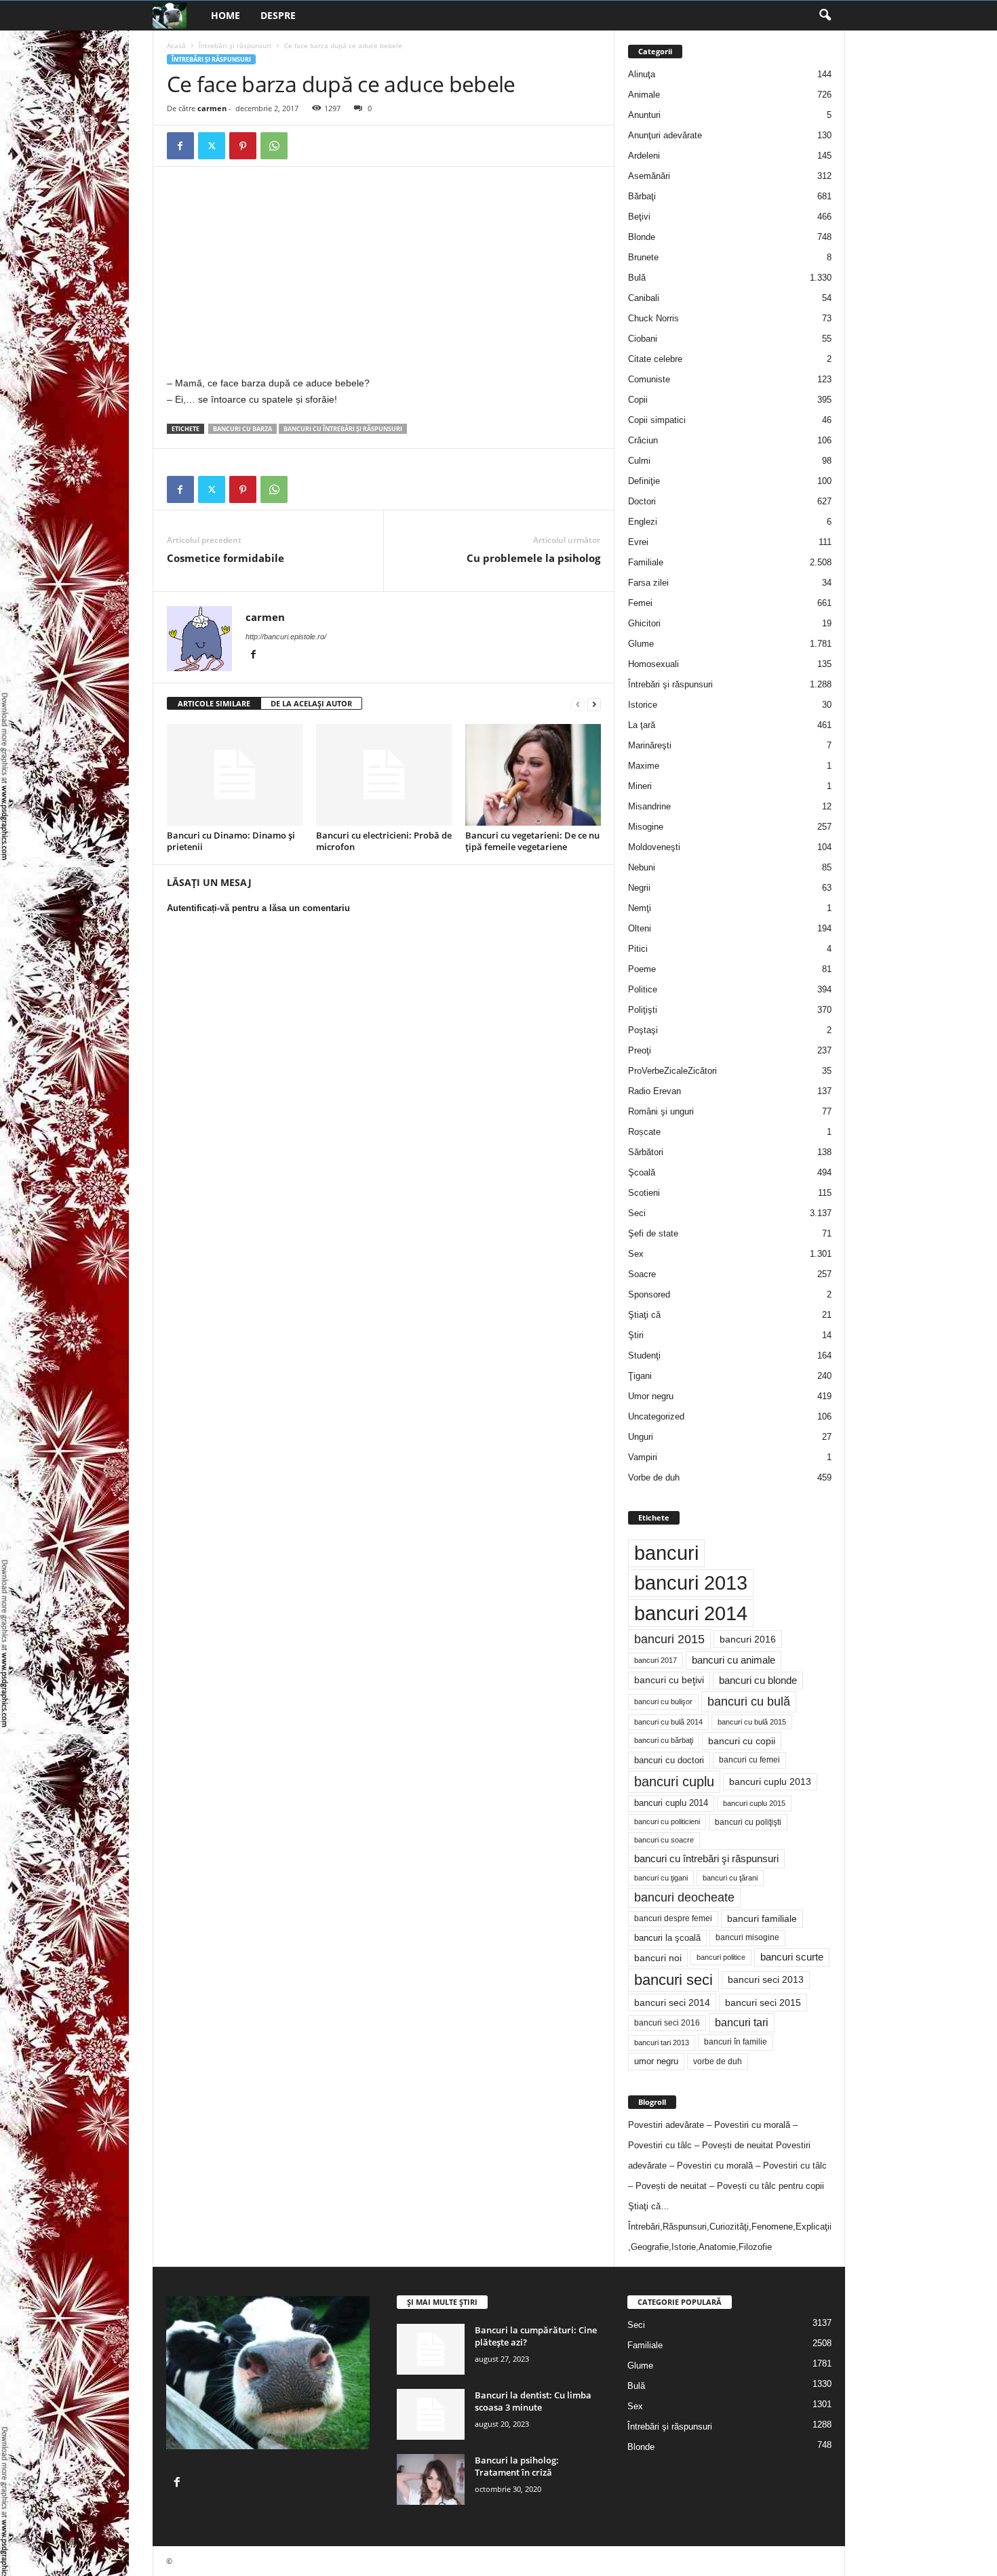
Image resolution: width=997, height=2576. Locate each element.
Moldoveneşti (654, 847)
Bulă (637, 278)
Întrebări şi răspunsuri (235, 45)
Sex (636, 1254)
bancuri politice (721, 1957)
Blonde (642, 237)
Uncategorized (656, 1416)
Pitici (638, 949)
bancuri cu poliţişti (748, 1822)
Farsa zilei (648, 583)
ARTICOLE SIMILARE (214, 703)
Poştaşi (643, 1030)
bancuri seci (673, 1980)
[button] (825, 16)
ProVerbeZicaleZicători (672, 1071)
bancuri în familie (736, 2042)
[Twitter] (212, 146)
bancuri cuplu (674, 1782)
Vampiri (643, 1457)
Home (226, 15)
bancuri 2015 (669, 1639)
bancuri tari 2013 (662, 2042)
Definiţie (644, 481)
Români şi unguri (661, 1111)
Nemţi (640, 908)
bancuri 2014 (691, 1613)
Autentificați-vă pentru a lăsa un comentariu (258, 908)
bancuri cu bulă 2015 (752, 1722)
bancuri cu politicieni (667, 1822)
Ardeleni (644, 156)
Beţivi (639, 217)
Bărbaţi (642, 196)
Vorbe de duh (654, 1477)
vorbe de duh (718, 2061)
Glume (641, 644)
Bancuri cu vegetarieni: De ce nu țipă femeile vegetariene (532, 841)
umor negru (656, 2061)
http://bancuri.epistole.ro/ (286, 637)
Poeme (642, 969)
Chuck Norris (653, 318)
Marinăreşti (650, 745)
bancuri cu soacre (664, 1840)
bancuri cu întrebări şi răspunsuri (343, 429)
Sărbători (646, 1152)
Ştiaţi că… (649, 2206)
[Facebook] (180, 146)
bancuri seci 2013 (766, 1980)
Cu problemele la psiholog (533, 558)
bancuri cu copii (742, 1741)
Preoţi (640, 1050)
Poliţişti (643, 1010)
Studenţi (644, 1355)
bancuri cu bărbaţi (664, 1740)
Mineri (640, 786)
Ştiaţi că (644, 1315)
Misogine (646, 827)
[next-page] (594, 704)
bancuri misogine (747, 1937)
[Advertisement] (281, 275)
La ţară (642, 725)
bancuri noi (658, 1958)
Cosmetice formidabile (226, 558)
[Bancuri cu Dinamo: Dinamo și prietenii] (235, 775)
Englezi (643, 522)
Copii (638, 400)
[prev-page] (578, 704)
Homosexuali (653, 664)
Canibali (644, 298)
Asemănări (649, 176)
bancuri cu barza (242, 429)
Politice (643, 989)
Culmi (639, 461)
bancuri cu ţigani (661, 1878)
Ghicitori (644, 623)
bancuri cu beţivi (669, 1680)
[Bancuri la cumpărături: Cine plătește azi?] (431, 2349)
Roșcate (644, 1132)
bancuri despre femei (673, 1918)
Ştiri (636, 1335)
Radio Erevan (654, 1091)
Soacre (642, 1274)
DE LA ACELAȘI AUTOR (311, 703)
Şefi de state (653, 1233)
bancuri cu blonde (758, 1680)
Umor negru (651, 1396)
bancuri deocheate (684, 1897)
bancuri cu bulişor (663, 1702)
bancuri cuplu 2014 (671, 1803)
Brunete (643, 257)
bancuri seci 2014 (672, 2003)
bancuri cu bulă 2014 (668, 1722)
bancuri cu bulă (749, 1702)
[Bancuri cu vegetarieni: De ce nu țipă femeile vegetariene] (533, 775)
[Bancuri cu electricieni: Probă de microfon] (384, 775)
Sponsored (649, 1294)
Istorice (643, 705)
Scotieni (644, 1193)
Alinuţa (642, 74)
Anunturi (644, 115)
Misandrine (649, 806)
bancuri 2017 (656, 1660)
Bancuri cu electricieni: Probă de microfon (384, 841)
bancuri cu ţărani (730, 1878)
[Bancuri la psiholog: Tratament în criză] (431, 2479)
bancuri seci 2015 (763, 2003)
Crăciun (643, 440)
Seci (637, 1213)
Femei (640, 603)
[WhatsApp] (274, 146)
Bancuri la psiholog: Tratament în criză (517, 2466)
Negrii (639, 888)
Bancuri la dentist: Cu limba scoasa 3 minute (533, 2401)
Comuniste (649, 379)
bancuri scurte (792, 1957)
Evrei (638, 542)
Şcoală (642, 1172)
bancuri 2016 (748, 1639)
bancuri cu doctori (669, 1760)
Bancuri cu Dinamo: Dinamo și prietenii (231, 841)
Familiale (646, 562)
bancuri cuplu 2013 (770, 1782)
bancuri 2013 (691, 1583)
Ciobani (643, 339)
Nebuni (642, 867)
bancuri (666, 1553)
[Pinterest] (243, 146)
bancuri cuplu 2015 (754, 1803)
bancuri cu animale (734, 1660)
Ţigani (640, 1376)
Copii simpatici (657, 420)
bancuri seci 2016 (667, 2023)
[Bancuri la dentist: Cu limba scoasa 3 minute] (431, 2414)
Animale (644, 95)
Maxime (644, 766)
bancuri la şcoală (667, 1938)
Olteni (640, 928)
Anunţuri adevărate (665, 135)
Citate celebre (655, 359)
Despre (278, 15)
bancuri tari (742, 2022)
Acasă (176, 45)
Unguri (641, 1437)
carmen (212, 108)
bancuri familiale (762, 1918)
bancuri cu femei (749, 1760)
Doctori (642, 501)
